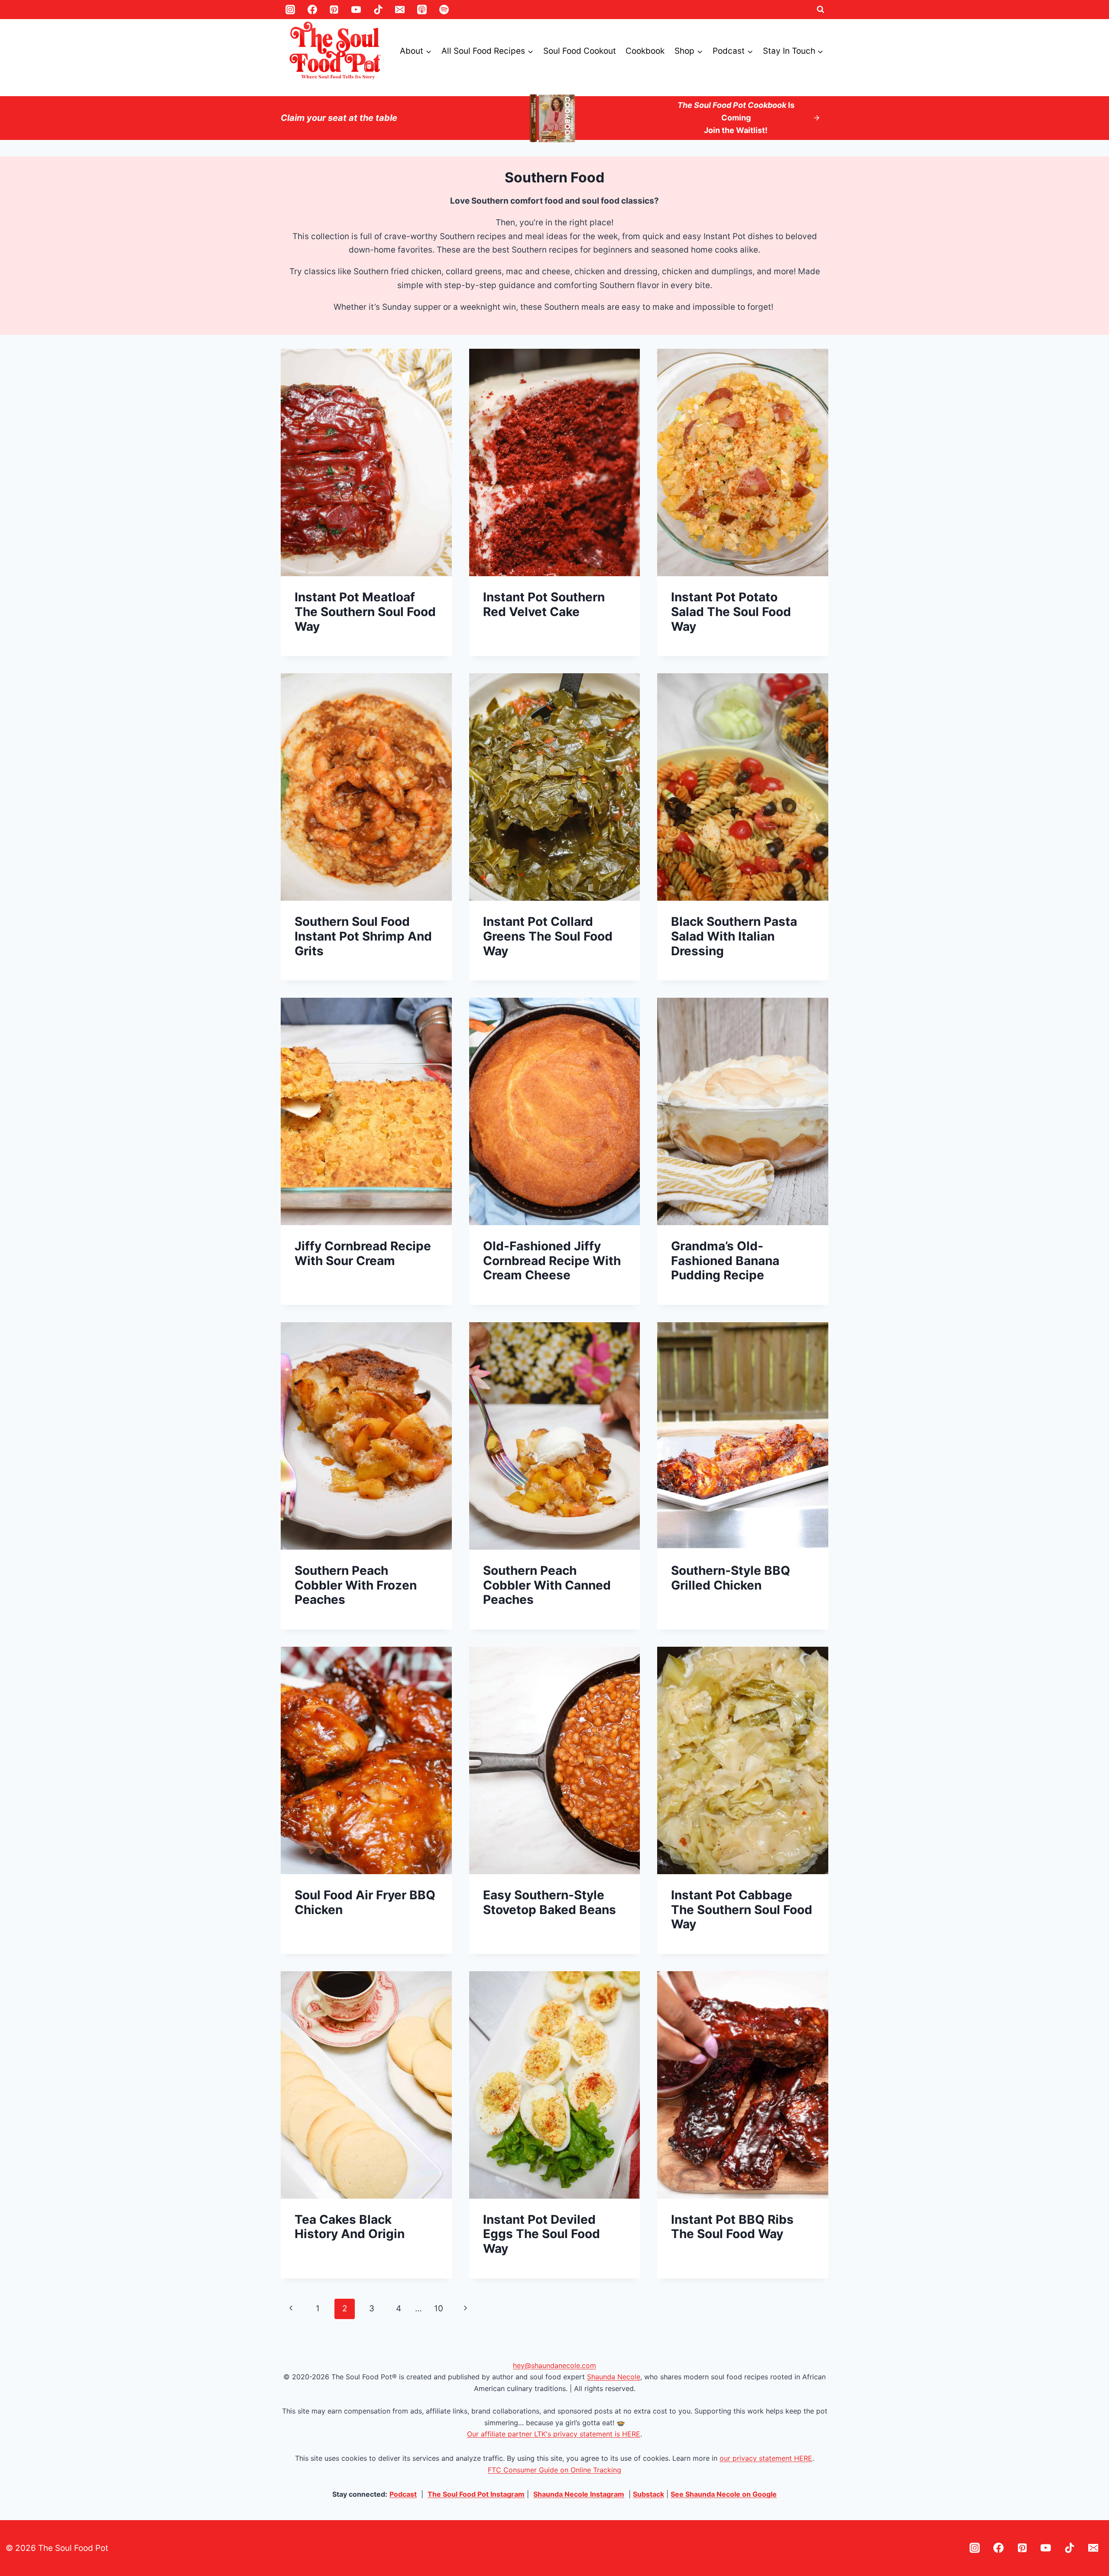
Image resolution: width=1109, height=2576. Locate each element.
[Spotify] (444, 10)
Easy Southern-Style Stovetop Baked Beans (550, 1902)
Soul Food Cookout (580, 51)
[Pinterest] (334, 10)
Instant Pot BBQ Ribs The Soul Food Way (732, 2227)
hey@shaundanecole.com (554, 2365)
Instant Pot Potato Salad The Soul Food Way (731, 612)
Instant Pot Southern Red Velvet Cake (544, 604)
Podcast (403, 2494)
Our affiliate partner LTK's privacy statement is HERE (554, 2434)
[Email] (400, 10)
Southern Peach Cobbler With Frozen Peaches (356, 1585)
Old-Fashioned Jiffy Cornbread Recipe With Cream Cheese (552, 1260)
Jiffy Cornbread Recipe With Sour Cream (363, 1253)
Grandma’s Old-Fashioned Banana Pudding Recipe (725, 1260)
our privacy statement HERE (766, 2458)
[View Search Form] (820, 10)
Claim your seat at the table (339, 118)
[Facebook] (312, 10)
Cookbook (645, 51)
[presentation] (366, 462)
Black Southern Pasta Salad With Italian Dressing (734, 936)
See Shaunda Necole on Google (724, 2494)
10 (439, 2308)
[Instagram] (290, 10)
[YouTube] (356, 10)
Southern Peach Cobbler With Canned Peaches (547, 1585)
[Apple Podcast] (422, 10)
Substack (649, 2494)
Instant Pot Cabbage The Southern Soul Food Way (742, 1909)
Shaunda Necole (614, 2377)
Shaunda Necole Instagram (579, 2494)
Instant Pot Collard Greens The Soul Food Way (548, 936)
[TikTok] (378, 10)
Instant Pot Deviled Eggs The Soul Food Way (542, 2234)
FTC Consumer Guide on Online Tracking (554, 2470)
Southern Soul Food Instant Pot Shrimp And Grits (363, 936)
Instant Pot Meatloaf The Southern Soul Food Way (365, 612)
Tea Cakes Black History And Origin (350, 2227)
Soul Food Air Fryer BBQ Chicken (365, 1902)
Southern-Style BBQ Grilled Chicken (731, 1578)
